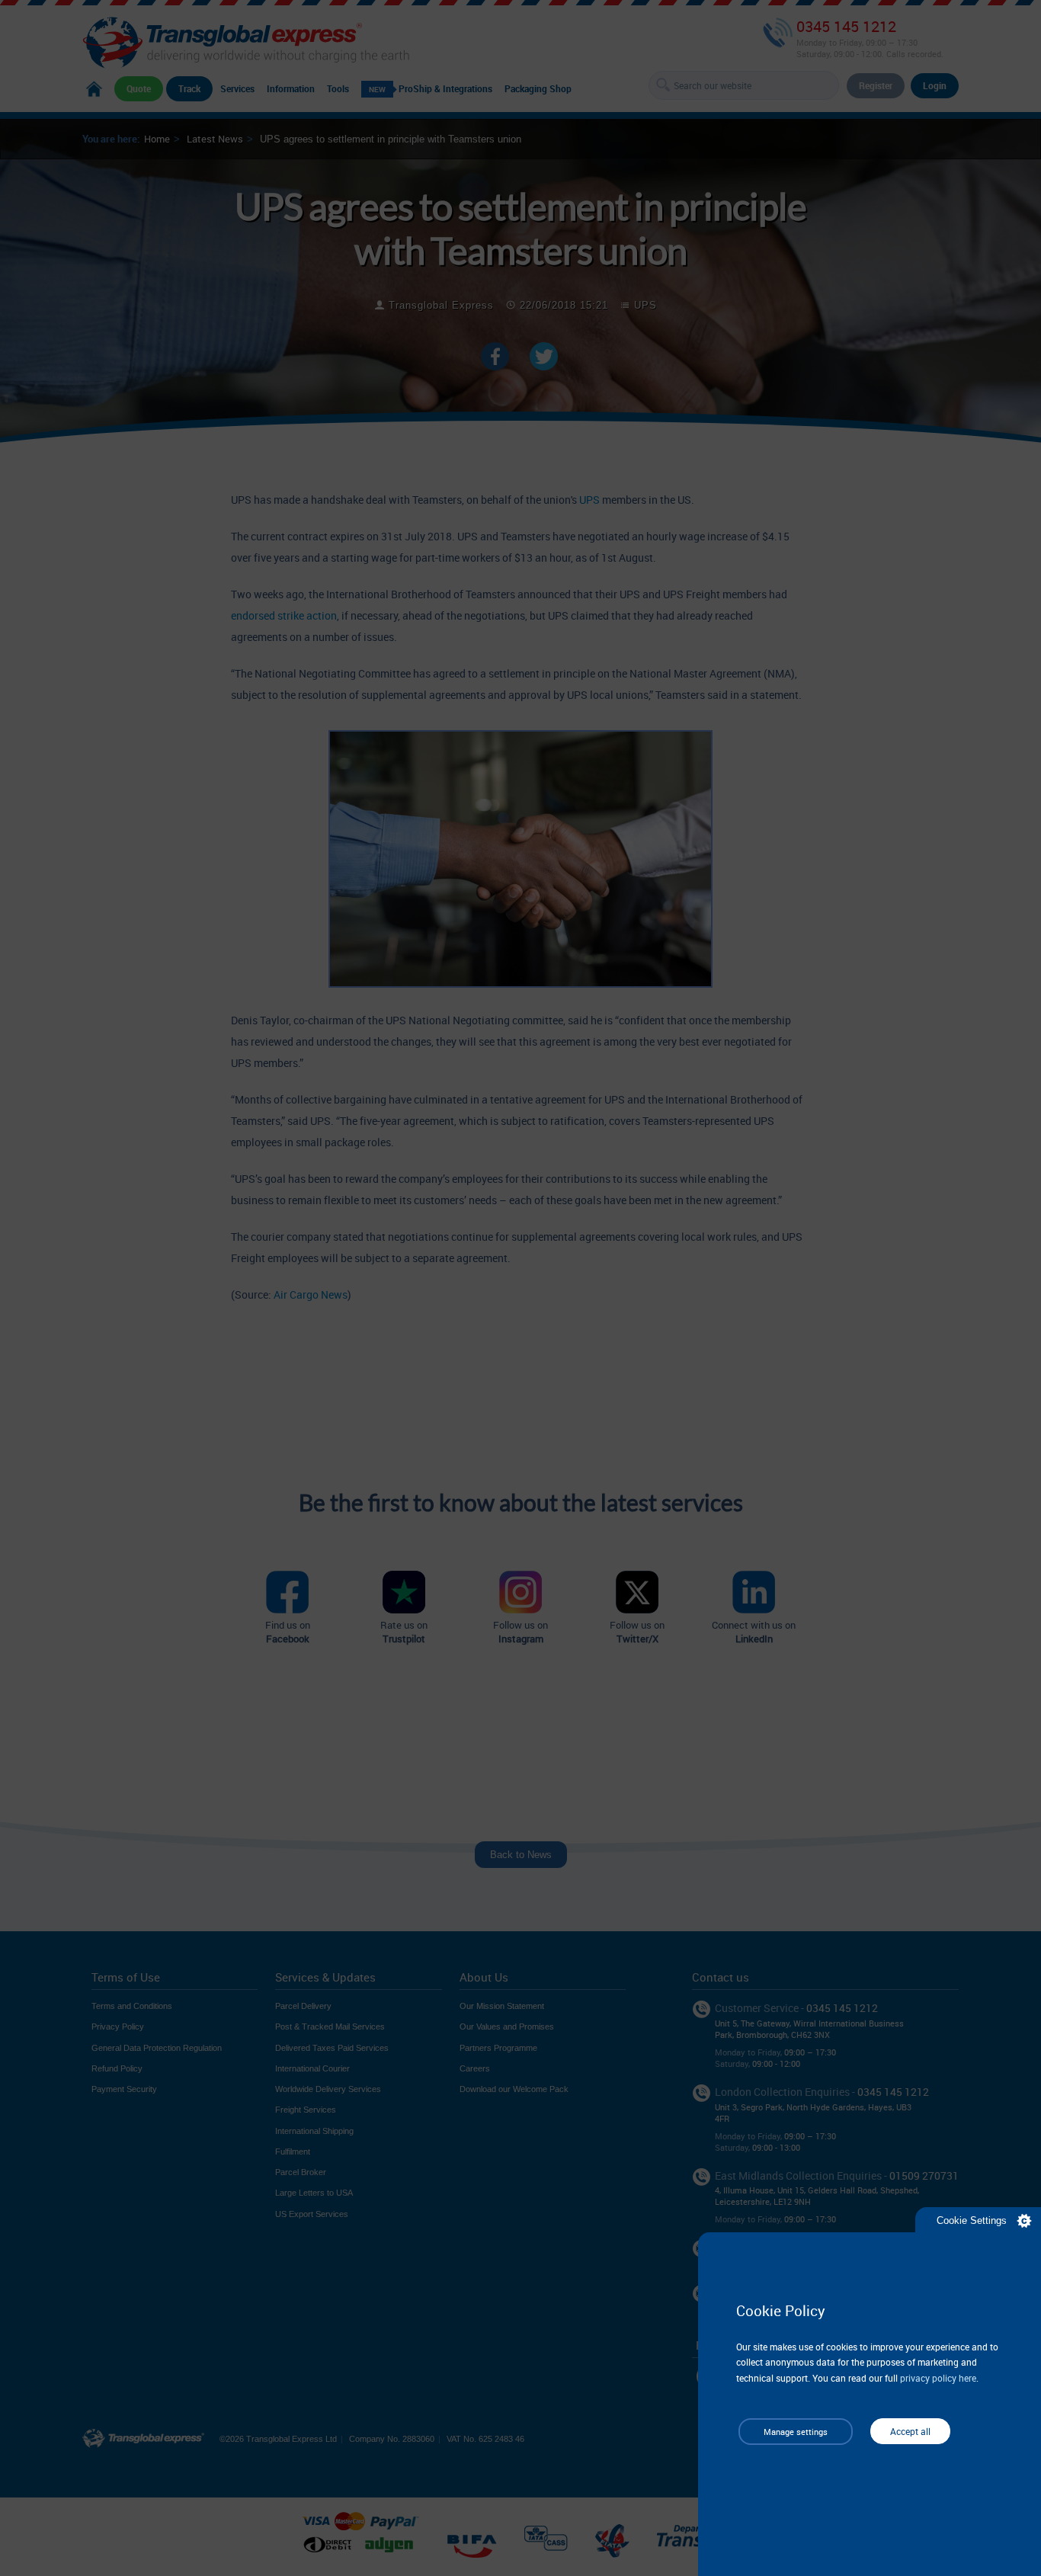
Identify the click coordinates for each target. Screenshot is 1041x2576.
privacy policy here (938, 2378)
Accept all (910, 2431)
